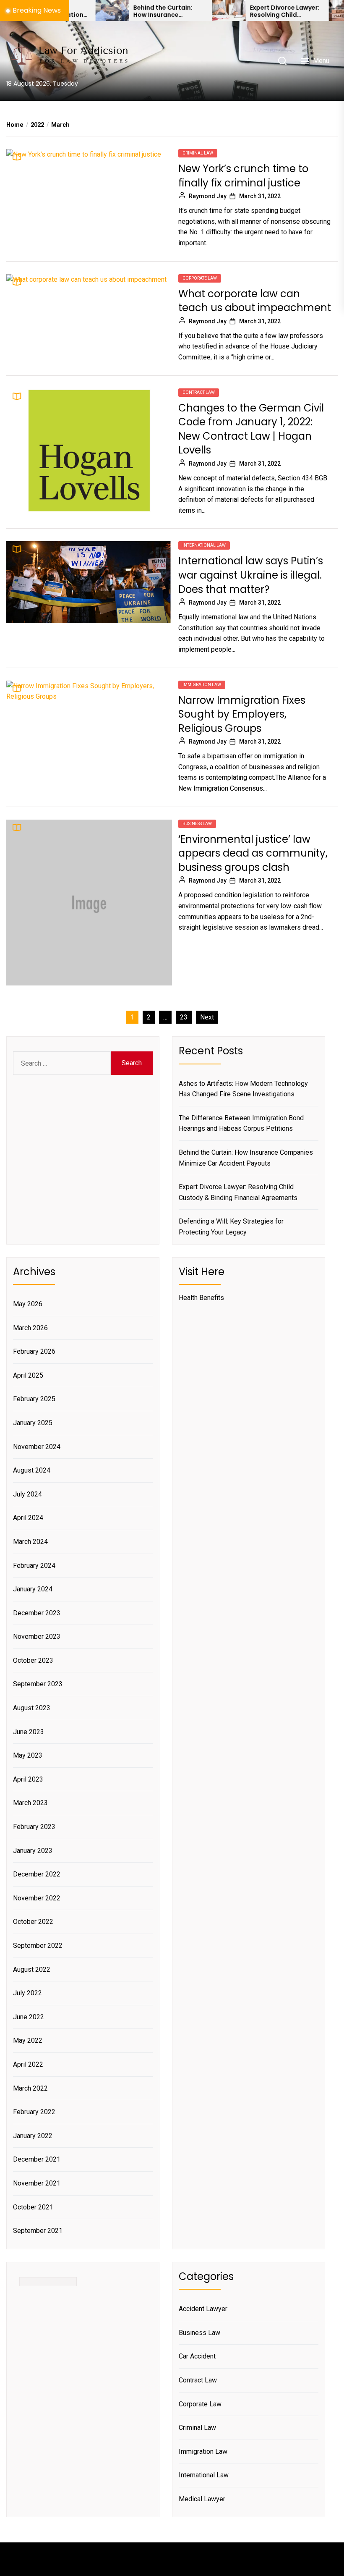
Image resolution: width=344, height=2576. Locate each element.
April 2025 (28, 1375)
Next (207, 1017)
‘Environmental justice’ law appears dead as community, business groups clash (253, 853)
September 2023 (38, 1684)
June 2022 (29, 2017)
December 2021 (37, 2159)
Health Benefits (201, 1298)
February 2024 (34, 1566)
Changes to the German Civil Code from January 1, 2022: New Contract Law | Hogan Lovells (251, 429)
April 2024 (28, 1518)
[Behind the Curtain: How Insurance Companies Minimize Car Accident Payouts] (72, 10)
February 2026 (34, 1351)
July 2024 (27, 1494)
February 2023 (34, 1827)
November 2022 (37, 1898)
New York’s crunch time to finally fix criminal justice (243, 176)
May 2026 (28, 1304)
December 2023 (37, 1613)
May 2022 (28, 2040)
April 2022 (28, 2064)
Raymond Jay (208, 196)
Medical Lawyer (202, 2499)
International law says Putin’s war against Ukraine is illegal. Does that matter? (251, 575)
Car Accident (197, 2356)
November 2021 (37, 2183)
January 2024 (33, 1589)
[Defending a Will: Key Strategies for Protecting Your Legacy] (305, 10)
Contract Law (199, 392)
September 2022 (38, 1946)
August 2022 (32, 1969)
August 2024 (32, 1470)
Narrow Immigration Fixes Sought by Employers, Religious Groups (242, 714)
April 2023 (28, 1779)
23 (184, 1017)
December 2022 (37, 1874)
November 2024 (37, 1447)
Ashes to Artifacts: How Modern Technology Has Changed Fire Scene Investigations (243, 1089)
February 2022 (34, 2112)
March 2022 (30, 2088)
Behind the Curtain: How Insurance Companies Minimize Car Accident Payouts (126, 11)
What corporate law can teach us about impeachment (255, 301)
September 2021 (38, 2231)
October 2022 (33, 1922)
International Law (204, 545)
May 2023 (28, 1755)
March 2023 (30, 1803)
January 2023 (33, 1851)
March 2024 (30, 1542)
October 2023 (33, 1660)
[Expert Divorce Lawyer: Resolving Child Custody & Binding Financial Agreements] (188, 10)
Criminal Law (198, 153)
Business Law (197, 824)
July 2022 (27, 1993)
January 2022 (33, 2136)
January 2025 (33, 1423)
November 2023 (37, 1637)
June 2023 (29, 1732)
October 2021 (33, 2207)
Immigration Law (202, 685)
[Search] (282, 61)
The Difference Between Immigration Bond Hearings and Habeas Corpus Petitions (241, 1123)
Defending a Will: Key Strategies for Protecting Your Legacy (231, 1227)
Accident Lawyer (203, 2309)
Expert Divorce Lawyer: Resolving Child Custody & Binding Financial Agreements (244, 11)
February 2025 (34, 1399)
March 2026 (30, 1328)
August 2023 (32, 1708)
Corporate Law (200, 278)
